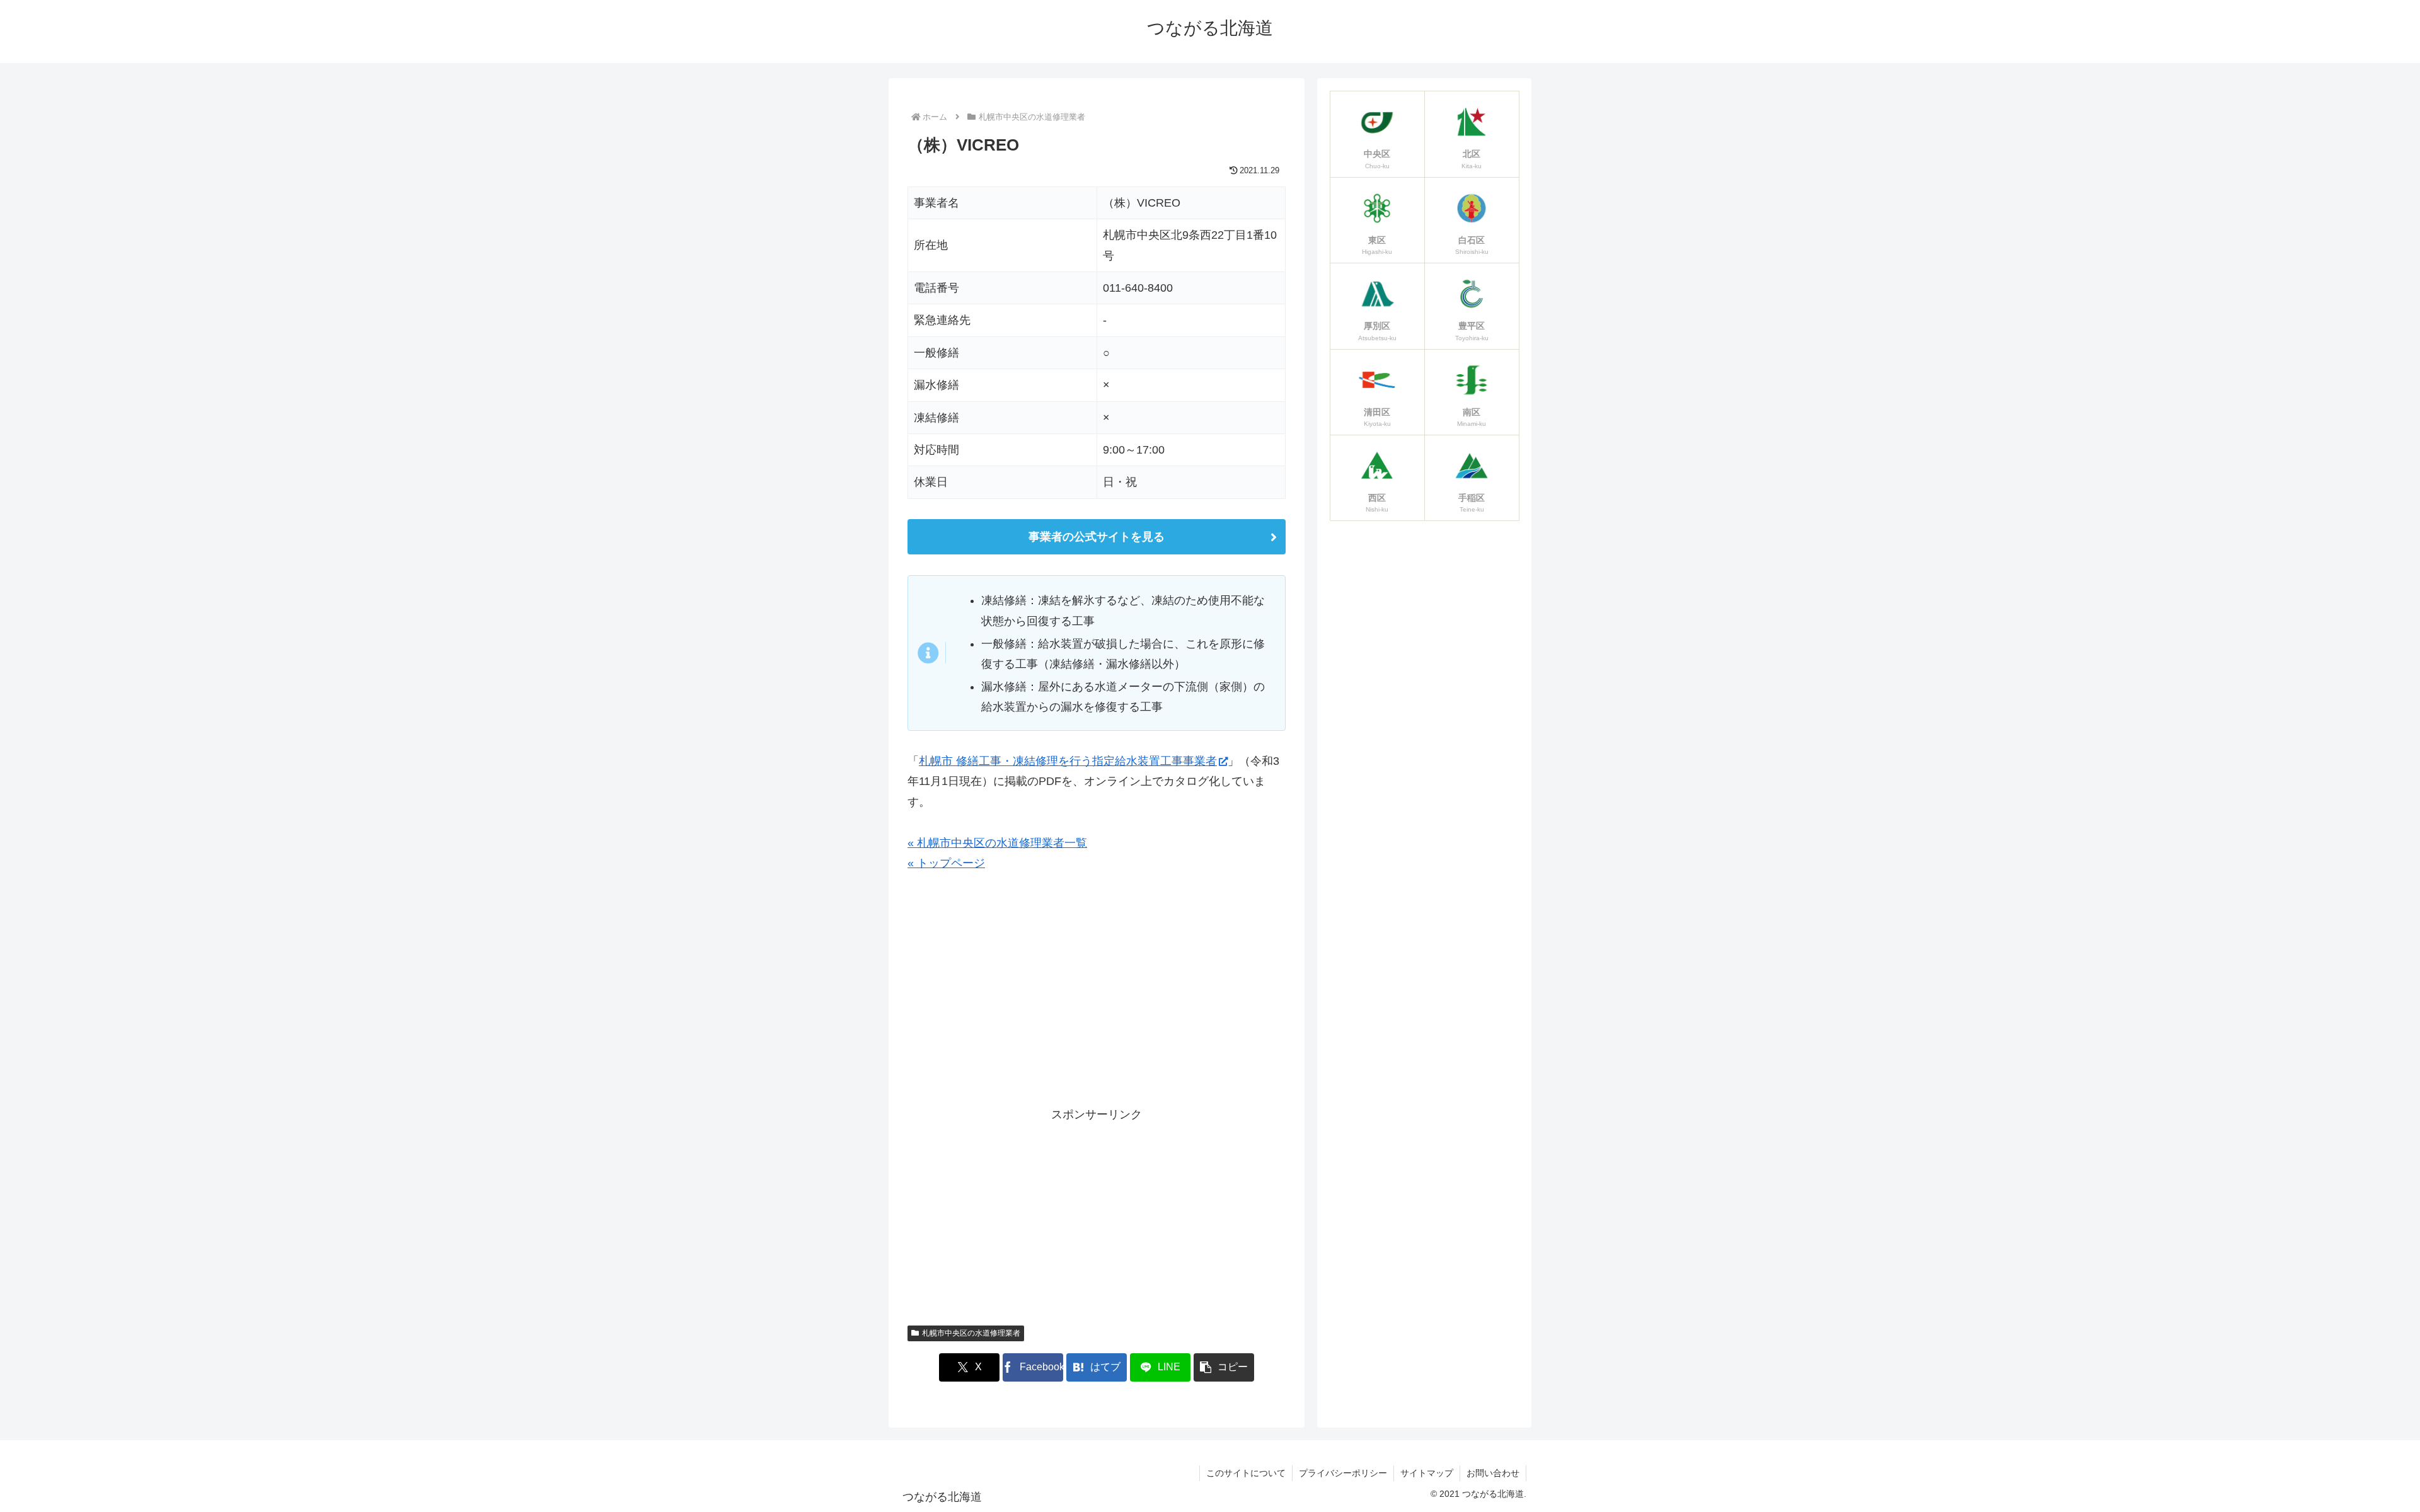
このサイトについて (1246, 1473)
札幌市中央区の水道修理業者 (971, 1333)
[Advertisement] (1097, 995)
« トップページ (946, 863)
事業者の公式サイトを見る (1097, 537)
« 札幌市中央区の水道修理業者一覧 (997, 843)
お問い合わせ (1493, 1473)
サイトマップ (1427, 1473)
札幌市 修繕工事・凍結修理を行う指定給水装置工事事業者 (1068, 761)
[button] (1224, 1367)
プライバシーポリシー (1343, 1473)
